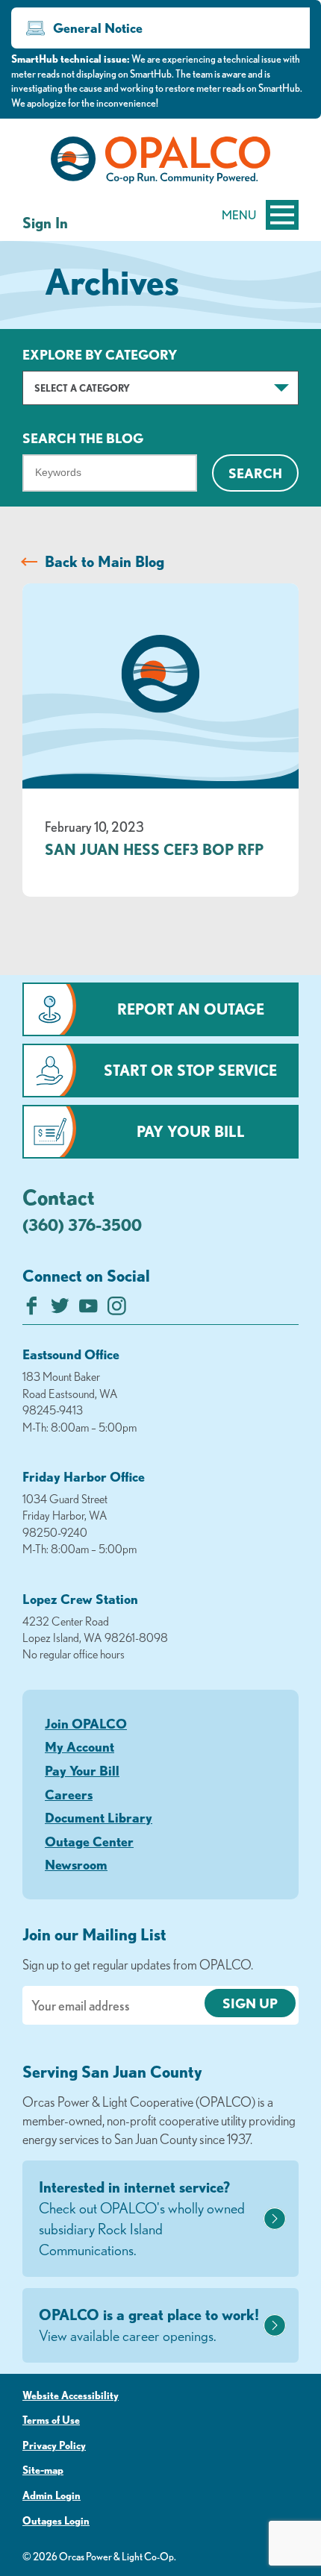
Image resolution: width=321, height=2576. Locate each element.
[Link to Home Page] (160, 163)
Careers (69, 1794)
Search (255, 473)
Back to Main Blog (105, 561)
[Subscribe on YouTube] (88, 1310)
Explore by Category (100, 354)
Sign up (250, 2003)
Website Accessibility (71, 2395)
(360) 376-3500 (82, 1225)
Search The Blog (83, 438)
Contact (59, 1197)
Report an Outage (191, 1009)
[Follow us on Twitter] (60, 1310)
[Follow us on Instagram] (117, 1310)
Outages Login (56, 2521)
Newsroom (76, 1864)
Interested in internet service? (142, 2218)
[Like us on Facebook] (32, 1310)
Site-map (43, 2470)
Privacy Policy (54, 2445)
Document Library (99, 1817)
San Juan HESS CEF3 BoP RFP (154, 849)
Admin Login (52, 2495)
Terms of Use (51, 2420)
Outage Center (89, 1841)
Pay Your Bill (191, 1131)
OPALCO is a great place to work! (149, 2325)
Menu (239, 215)
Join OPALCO (86, 1723)
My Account (80, 1746)
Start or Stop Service (190, 1070)
